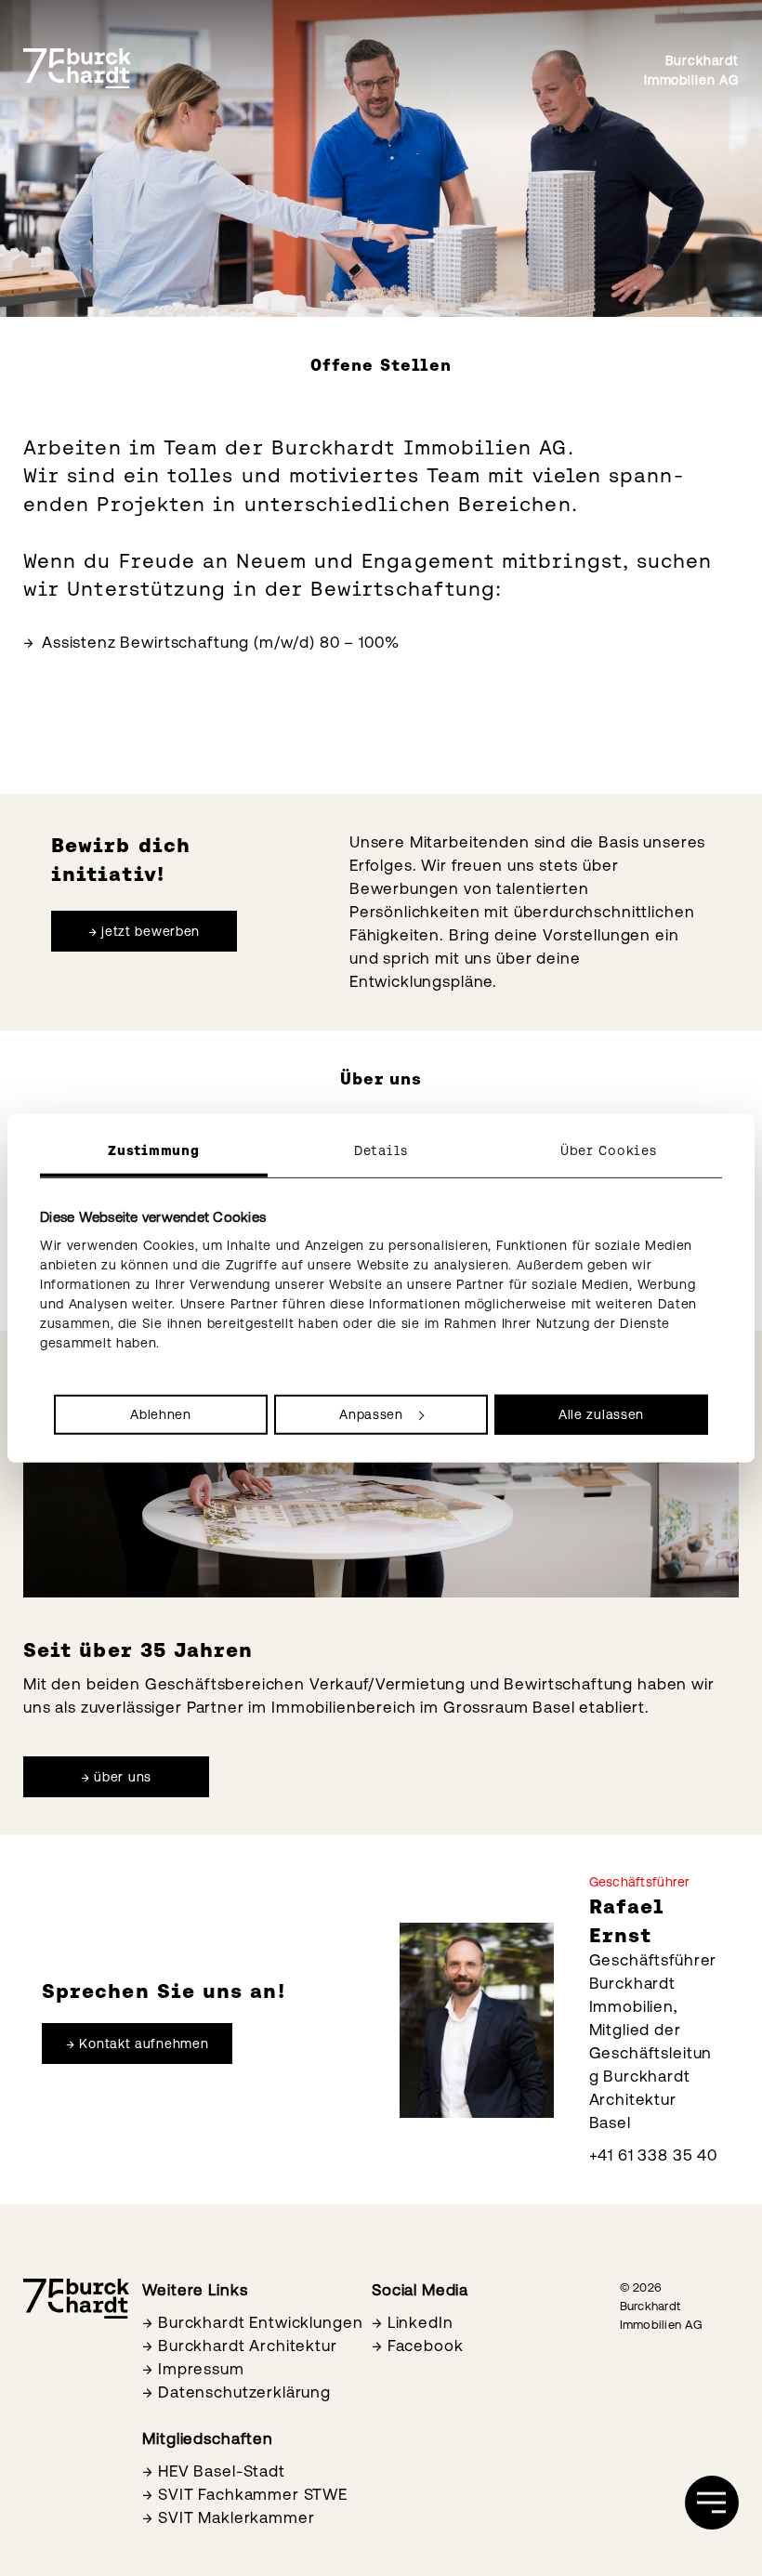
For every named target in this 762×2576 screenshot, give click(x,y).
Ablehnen (161, 1413)
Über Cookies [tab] (608, 1150)
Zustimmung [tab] (153, 1150)
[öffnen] (712, 2503)
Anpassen (371, 1413)
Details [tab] (381, 1150)
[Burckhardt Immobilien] (77, 69)
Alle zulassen (601, 1413)
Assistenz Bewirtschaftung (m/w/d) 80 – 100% (221, 642)
